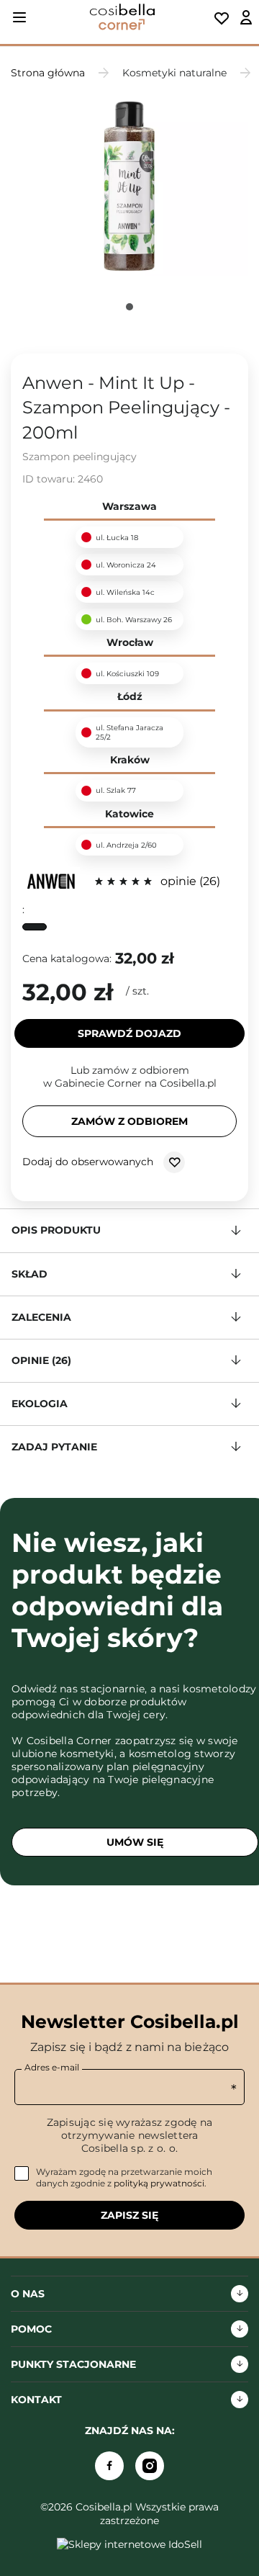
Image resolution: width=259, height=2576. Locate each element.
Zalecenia (41, 1317)
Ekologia (40, 1404)
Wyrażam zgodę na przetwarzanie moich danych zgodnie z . (124, 2177)
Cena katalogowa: (67, 959)
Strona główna (48, 73)
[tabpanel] (129, 187)
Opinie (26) (41, 1360)
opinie (188, 881)
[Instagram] (150, 2466)
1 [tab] (129, 307)
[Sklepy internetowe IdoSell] (129, 2544)
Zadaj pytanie (54, 1447)
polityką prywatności (159, 2183)
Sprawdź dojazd (129, 1033)
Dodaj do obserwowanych (89, 1162)
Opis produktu (56, 1230)
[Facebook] (109, 2466)
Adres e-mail (52, 2067)
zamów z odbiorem (129, 1121)
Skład (29, 1274)
